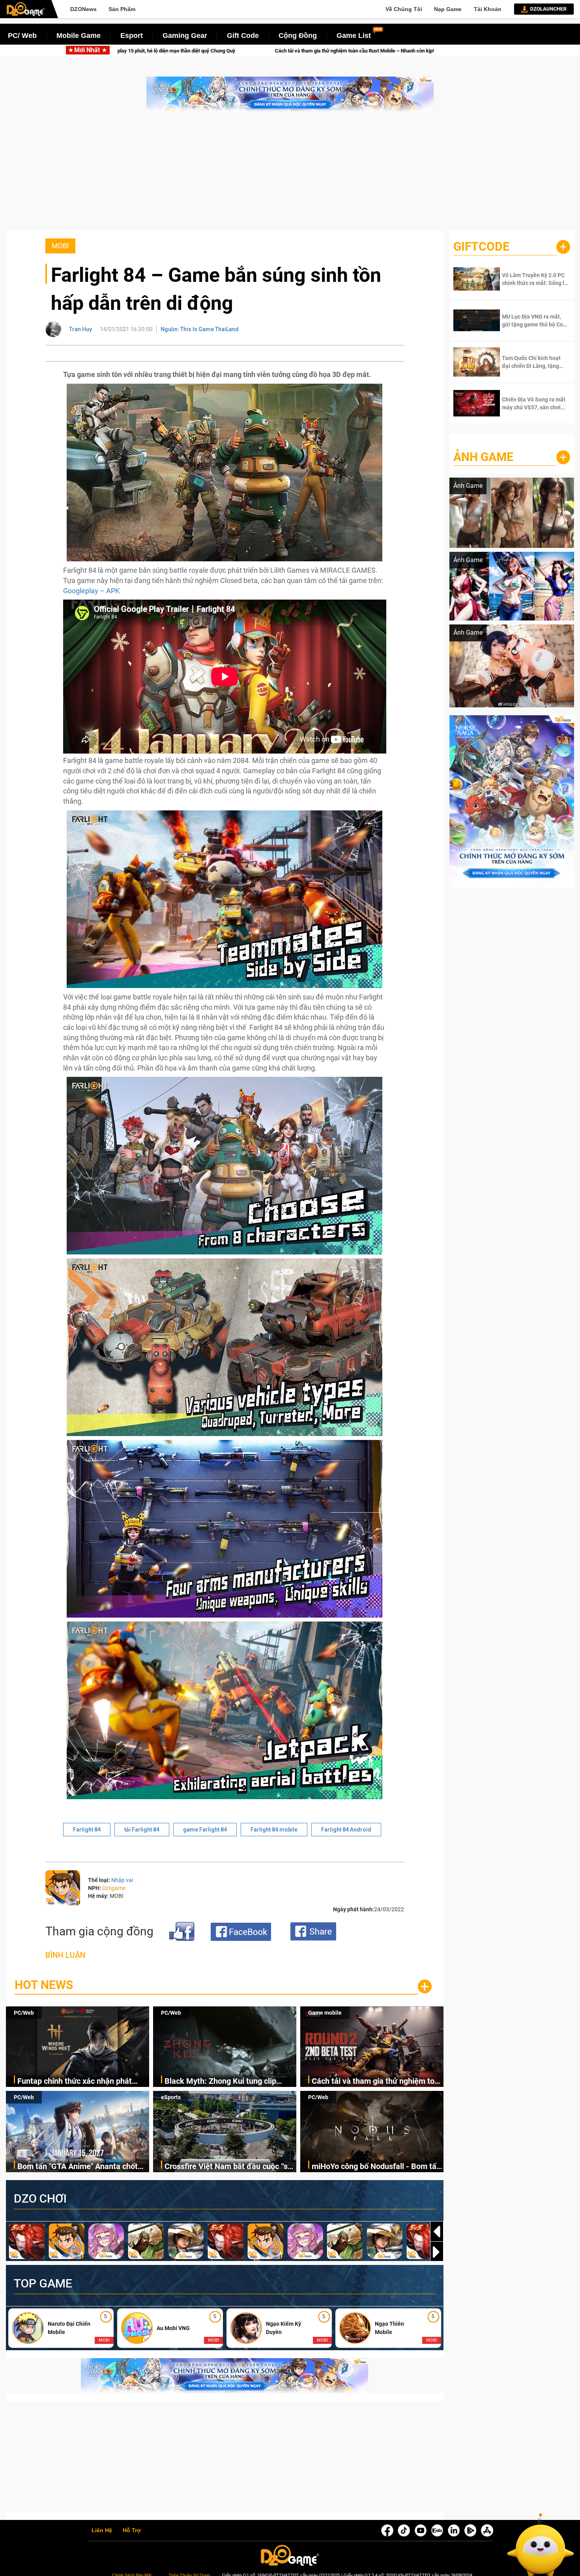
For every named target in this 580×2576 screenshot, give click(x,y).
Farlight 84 (87, 1830)
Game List (354, 36)
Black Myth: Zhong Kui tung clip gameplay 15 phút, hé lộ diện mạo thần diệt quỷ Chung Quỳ (224, 2082)
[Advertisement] (290, 175)
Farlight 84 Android (346, 1830)
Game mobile (325, 2013)
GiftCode (481, 247)
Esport (132, 36)
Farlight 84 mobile (274, 1830)
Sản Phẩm (122, 9)
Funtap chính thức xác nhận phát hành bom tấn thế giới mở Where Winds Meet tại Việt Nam (75, 2082)
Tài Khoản (488, 9)
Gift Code (243, 36)
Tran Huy (80, 329)
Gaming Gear (185, 36)
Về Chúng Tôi (404, 9)
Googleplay (81, 591)
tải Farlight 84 (142, 1830)
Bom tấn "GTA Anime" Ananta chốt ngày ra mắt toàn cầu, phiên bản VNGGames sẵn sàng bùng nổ (298, 51)
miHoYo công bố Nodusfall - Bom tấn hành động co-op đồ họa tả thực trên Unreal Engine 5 (376, 2167)
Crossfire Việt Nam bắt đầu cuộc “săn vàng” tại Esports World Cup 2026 (230, 2167)
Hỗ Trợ (132, 2531)
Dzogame (114, 1888)
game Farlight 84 (205, 1830)
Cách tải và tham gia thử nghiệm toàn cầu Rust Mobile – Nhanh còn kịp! (377, 2082)
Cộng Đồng (298, 36)
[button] (437, 2252)
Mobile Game (79, 36)
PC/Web (24, 2013)
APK (113, 591)
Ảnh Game (483, 457)
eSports (171, 2097)
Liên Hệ (102, 2531)
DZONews (83, 9)
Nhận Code (528, 279)
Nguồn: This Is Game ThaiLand (200, 329)
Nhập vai (122, 1880)
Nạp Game (448, 9)
